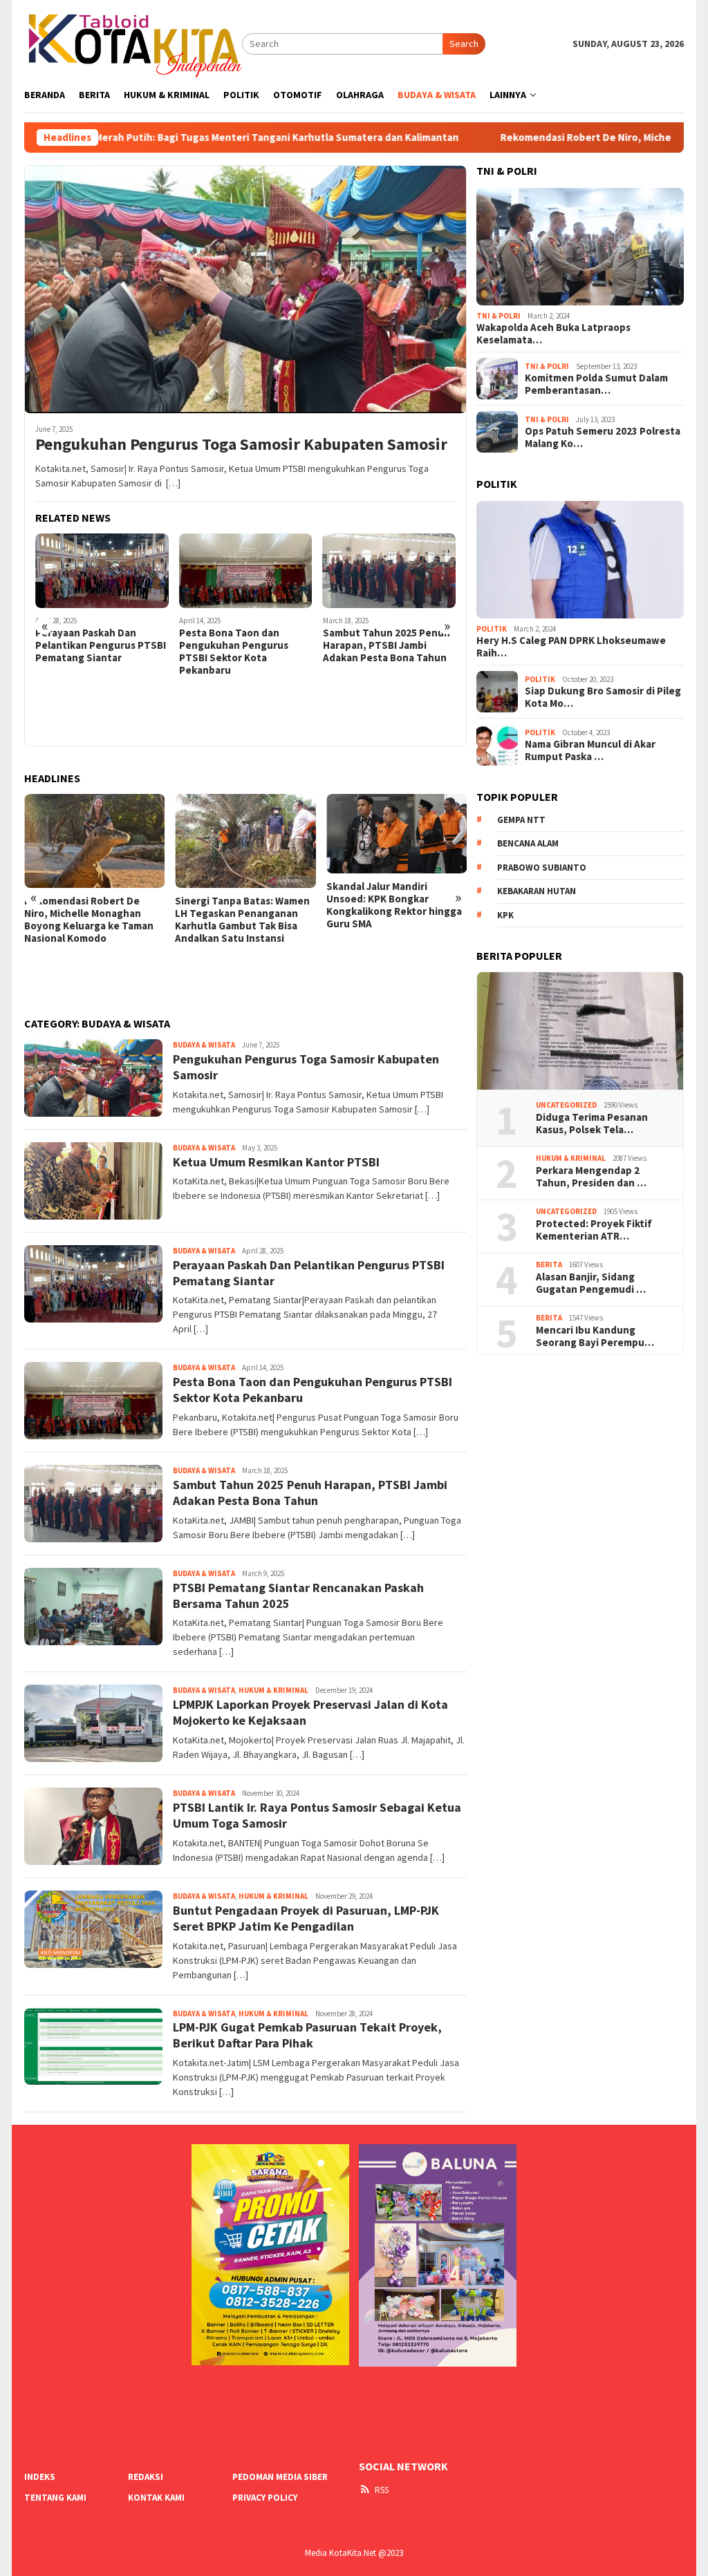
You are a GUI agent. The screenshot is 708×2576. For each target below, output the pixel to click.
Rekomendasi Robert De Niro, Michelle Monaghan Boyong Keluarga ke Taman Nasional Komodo (89, 920)
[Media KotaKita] (133, 43)
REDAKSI (146, 2477)
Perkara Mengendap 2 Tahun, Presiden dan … (591, 1177)
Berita (549, 1265)
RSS (382, 2490)
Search (464, 44)
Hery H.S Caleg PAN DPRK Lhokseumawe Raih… (571, 647)
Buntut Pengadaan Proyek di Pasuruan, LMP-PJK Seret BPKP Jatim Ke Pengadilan (306, 1918)
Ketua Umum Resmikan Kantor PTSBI (276, 1162)
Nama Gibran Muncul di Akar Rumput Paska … (590, 750)
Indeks (40, 2477)
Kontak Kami (156, 2498)
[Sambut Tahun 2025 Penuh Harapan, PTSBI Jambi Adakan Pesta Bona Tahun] (390, 571)
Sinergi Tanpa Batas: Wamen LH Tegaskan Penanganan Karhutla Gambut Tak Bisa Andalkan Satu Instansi (242, 920)
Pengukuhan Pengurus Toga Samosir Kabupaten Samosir (241, 445)
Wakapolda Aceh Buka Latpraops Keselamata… (553, 334)
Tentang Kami (55, 2498)
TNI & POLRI (499, 316)
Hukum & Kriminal (273, 1690)
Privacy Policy (265, 2498)
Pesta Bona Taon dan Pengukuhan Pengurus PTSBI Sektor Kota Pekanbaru (234, 652)
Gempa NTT (521, 820)
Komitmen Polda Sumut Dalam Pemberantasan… (596, 384)
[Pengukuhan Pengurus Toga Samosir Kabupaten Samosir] (245, 289)
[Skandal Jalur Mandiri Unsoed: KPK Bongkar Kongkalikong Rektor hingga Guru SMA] (397, 834)
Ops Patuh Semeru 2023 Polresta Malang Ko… (603, 437)
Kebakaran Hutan (537, 891)
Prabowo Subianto (542, 868)
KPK (505, 915)
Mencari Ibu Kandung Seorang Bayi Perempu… (595, 1336)
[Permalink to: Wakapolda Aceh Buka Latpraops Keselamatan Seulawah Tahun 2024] (580, 247)
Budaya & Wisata (204, 1045)
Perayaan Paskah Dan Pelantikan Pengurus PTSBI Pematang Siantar (101, 645)
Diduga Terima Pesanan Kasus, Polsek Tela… (592, 1124)
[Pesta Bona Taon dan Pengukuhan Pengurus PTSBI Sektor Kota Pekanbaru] (246, 571)
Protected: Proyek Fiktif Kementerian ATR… (594, 1230)
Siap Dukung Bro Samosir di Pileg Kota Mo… (603, 697)
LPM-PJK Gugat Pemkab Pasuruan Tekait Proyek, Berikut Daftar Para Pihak (307, 2035)
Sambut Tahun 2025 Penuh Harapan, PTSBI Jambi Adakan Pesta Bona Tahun (386, 645)
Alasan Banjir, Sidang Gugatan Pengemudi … (591, 1283)
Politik (492, 629)
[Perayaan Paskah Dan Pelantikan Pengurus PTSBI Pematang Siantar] (102, 571)
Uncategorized (566, 1105)
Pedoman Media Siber (280, 2477)
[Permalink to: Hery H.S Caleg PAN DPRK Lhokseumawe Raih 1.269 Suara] (580, 560)
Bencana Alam (528, 843)
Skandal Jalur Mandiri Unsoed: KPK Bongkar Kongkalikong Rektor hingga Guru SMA (394, 905)
